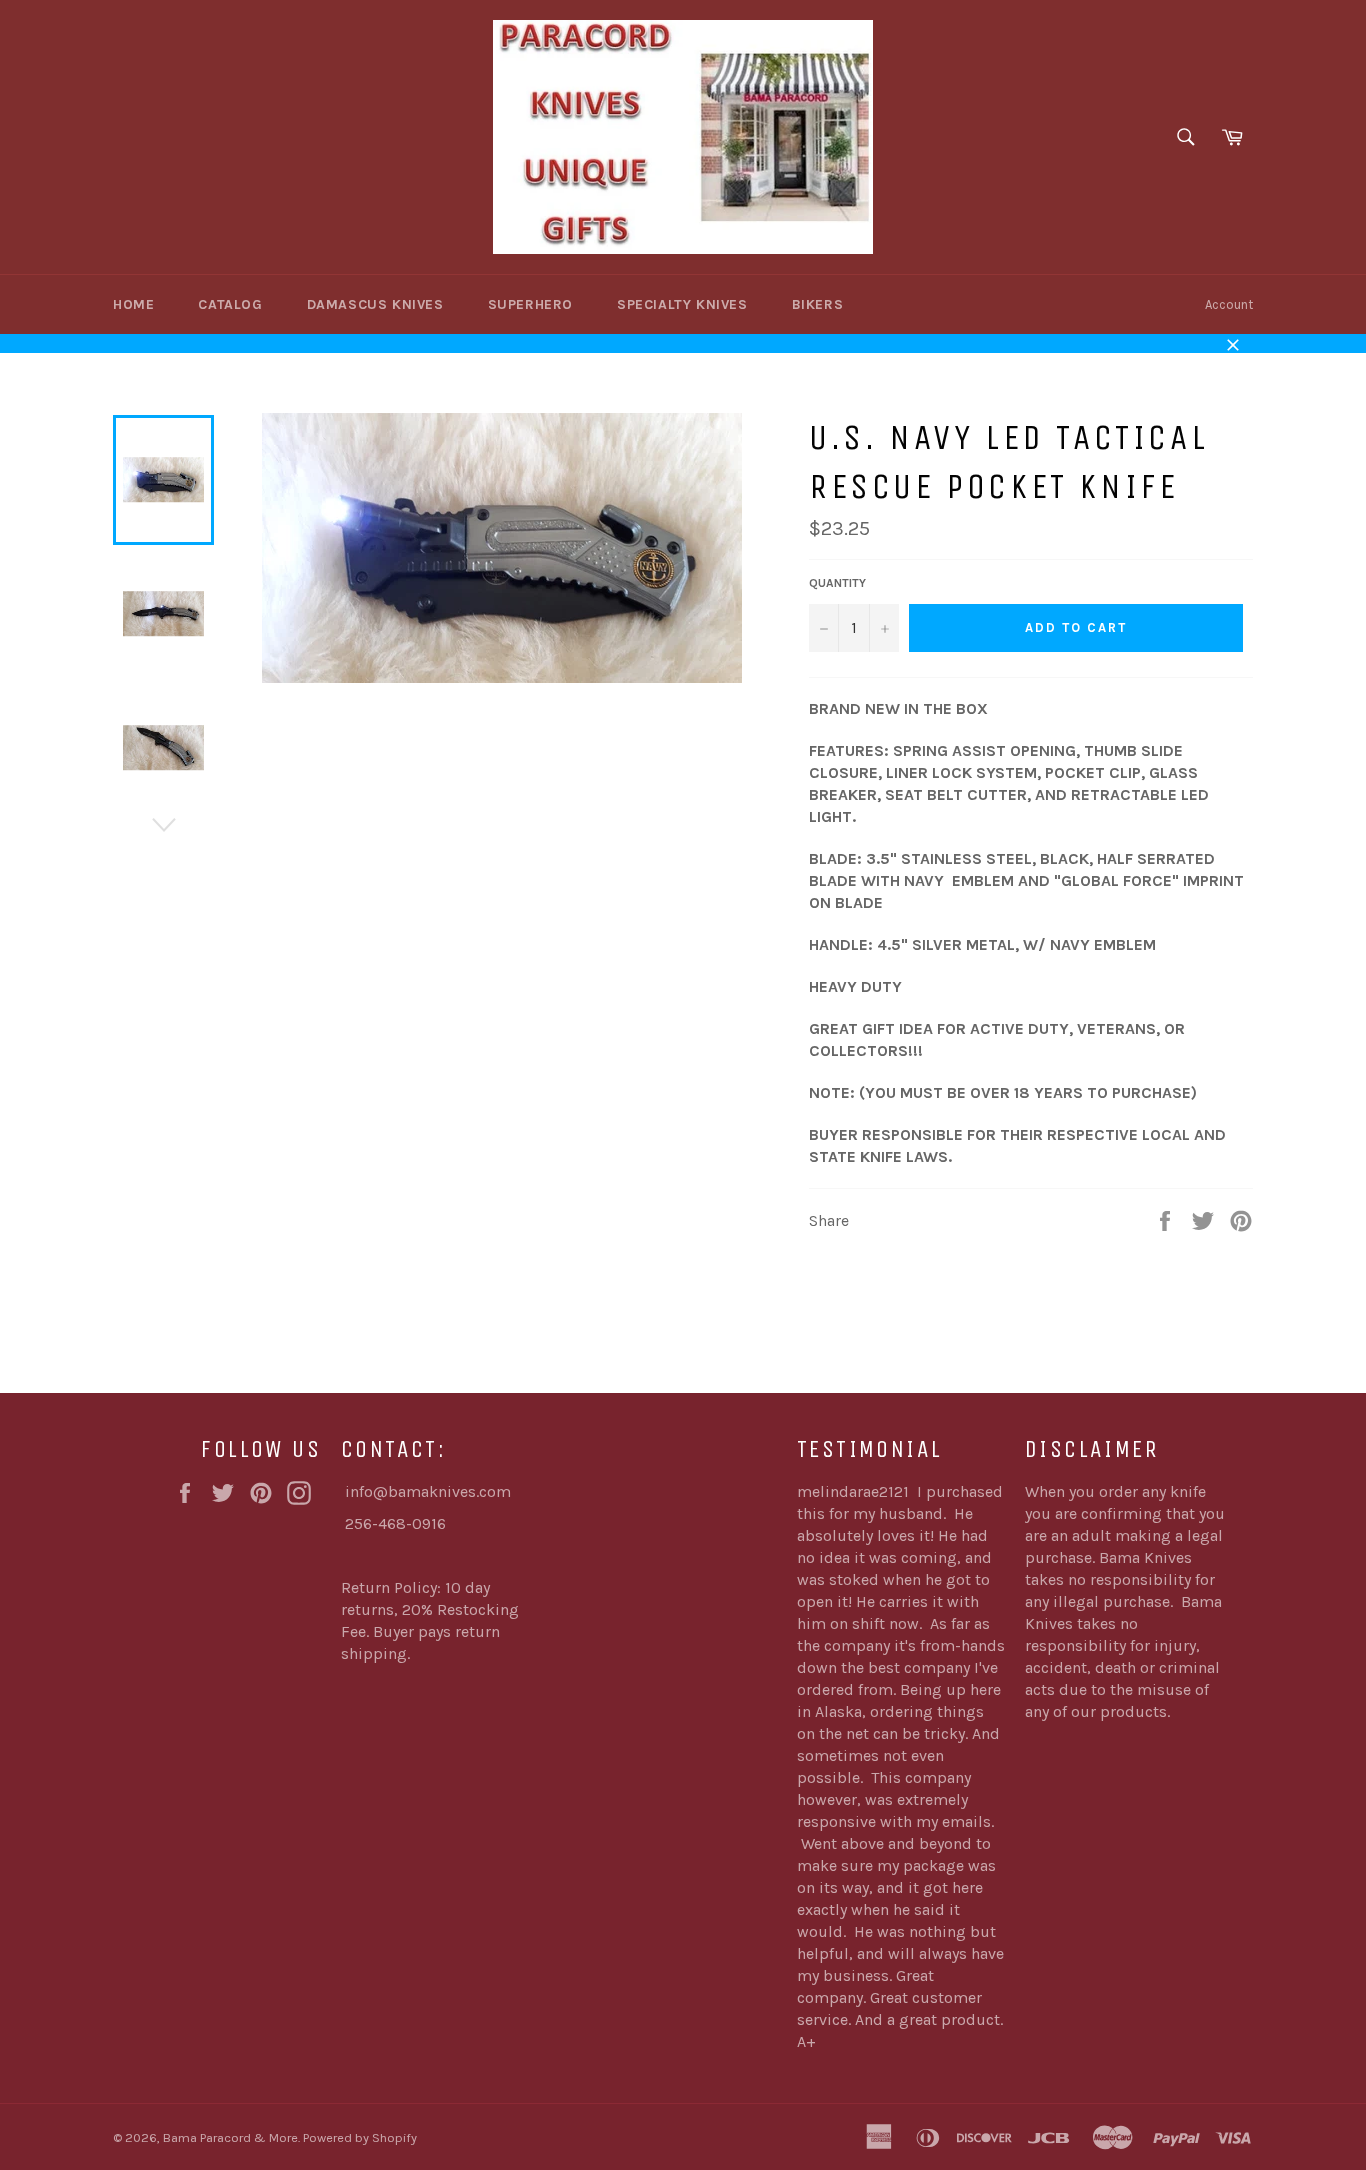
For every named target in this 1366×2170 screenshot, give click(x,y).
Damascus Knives (375, 304)
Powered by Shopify (360, 2137)
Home (133, 304)
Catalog (230, 304)
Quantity (837, 583)
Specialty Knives (682, 304)
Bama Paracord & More (230, 2137)
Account (1229, 304)
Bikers (818, 304)
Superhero (530, 304)
